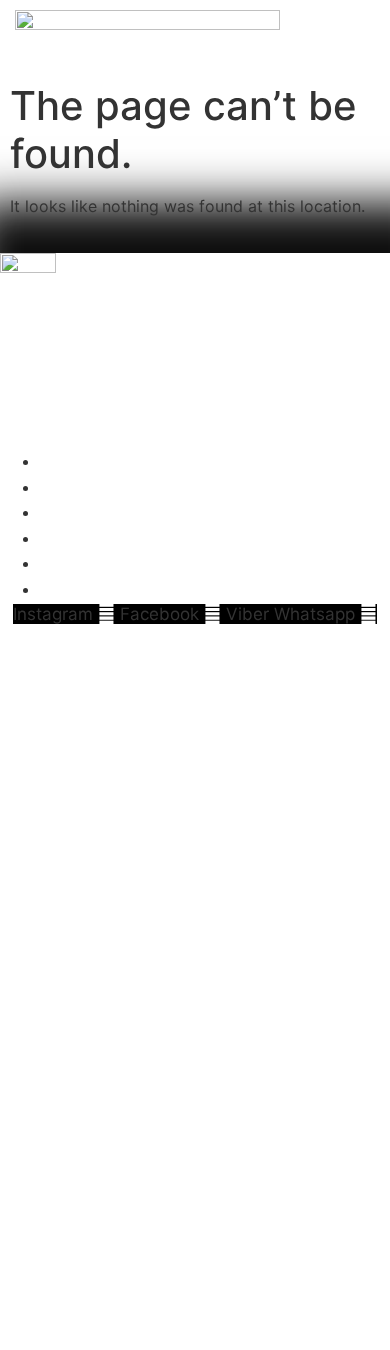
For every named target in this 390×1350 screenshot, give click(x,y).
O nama (78, 461)
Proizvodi (86, 487)
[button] (195, 437)
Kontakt (79, 589)
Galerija (77, 563)
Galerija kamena (120, 512)
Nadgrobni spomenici (148, 538)
